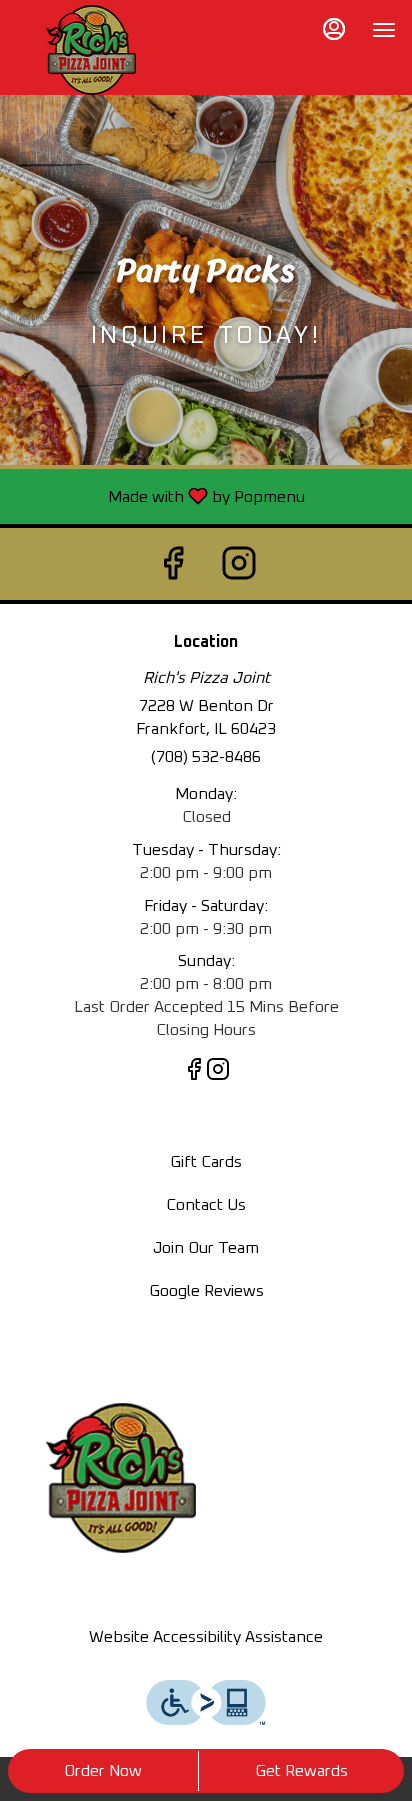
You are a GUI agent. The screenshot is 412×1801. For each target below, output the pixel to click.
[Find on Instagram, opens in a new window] (239, 564)
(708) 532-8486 (206, 757)
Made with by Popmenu (160, 496)
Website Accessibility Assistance (206, 1637)
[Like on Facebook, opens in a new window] (173, 564)
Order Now (103, 1771)
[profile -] (334, 29)
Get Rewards (301, 1771)
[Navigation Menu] (384, 30)
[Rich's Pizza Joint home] (91, 50)
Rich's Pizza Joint (121, 1478)
